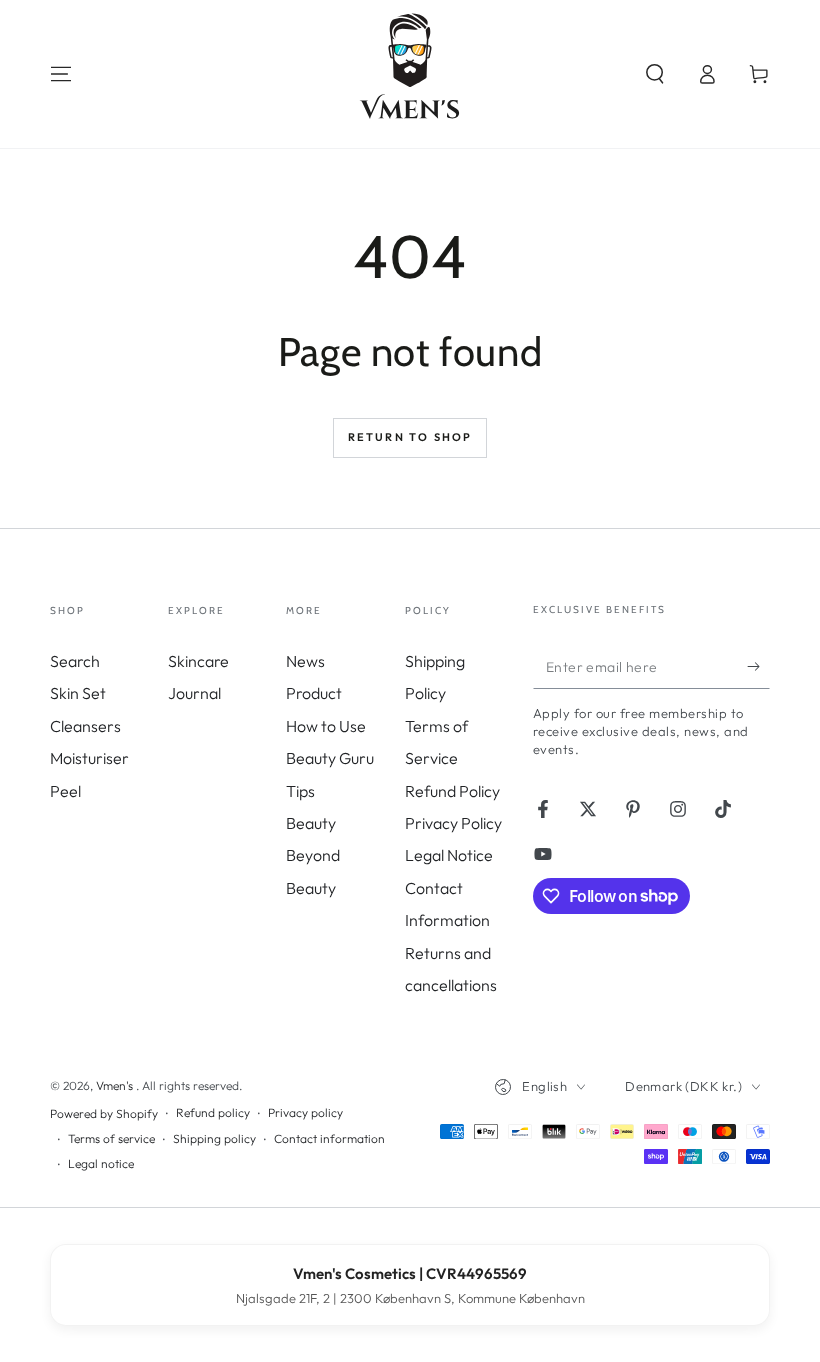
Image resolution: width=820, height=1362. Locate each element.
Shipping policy (214, 1138)
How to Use (326, 726)
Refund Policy (452, 791)
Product (314, 693)
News (305, 661)
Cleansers (85, 726)
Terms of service (111, 1138)
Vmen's (116, 1085)
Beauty (311, 823)
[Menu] (61, 74)
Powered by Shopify (104, 1113)
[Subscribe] (758, 666)
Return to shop (410, 437)
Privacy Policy (453, 823)
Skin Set (78, 693)
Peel (65, 791)
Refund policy (213, 1112)
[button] (655, 74)
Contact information (329, 1138)
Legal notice (101, 1163)
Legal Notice (449, 855)
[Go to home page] (410, 74)
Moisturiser (89, 758)
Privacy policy (305, 1112)
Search (75, 661)
